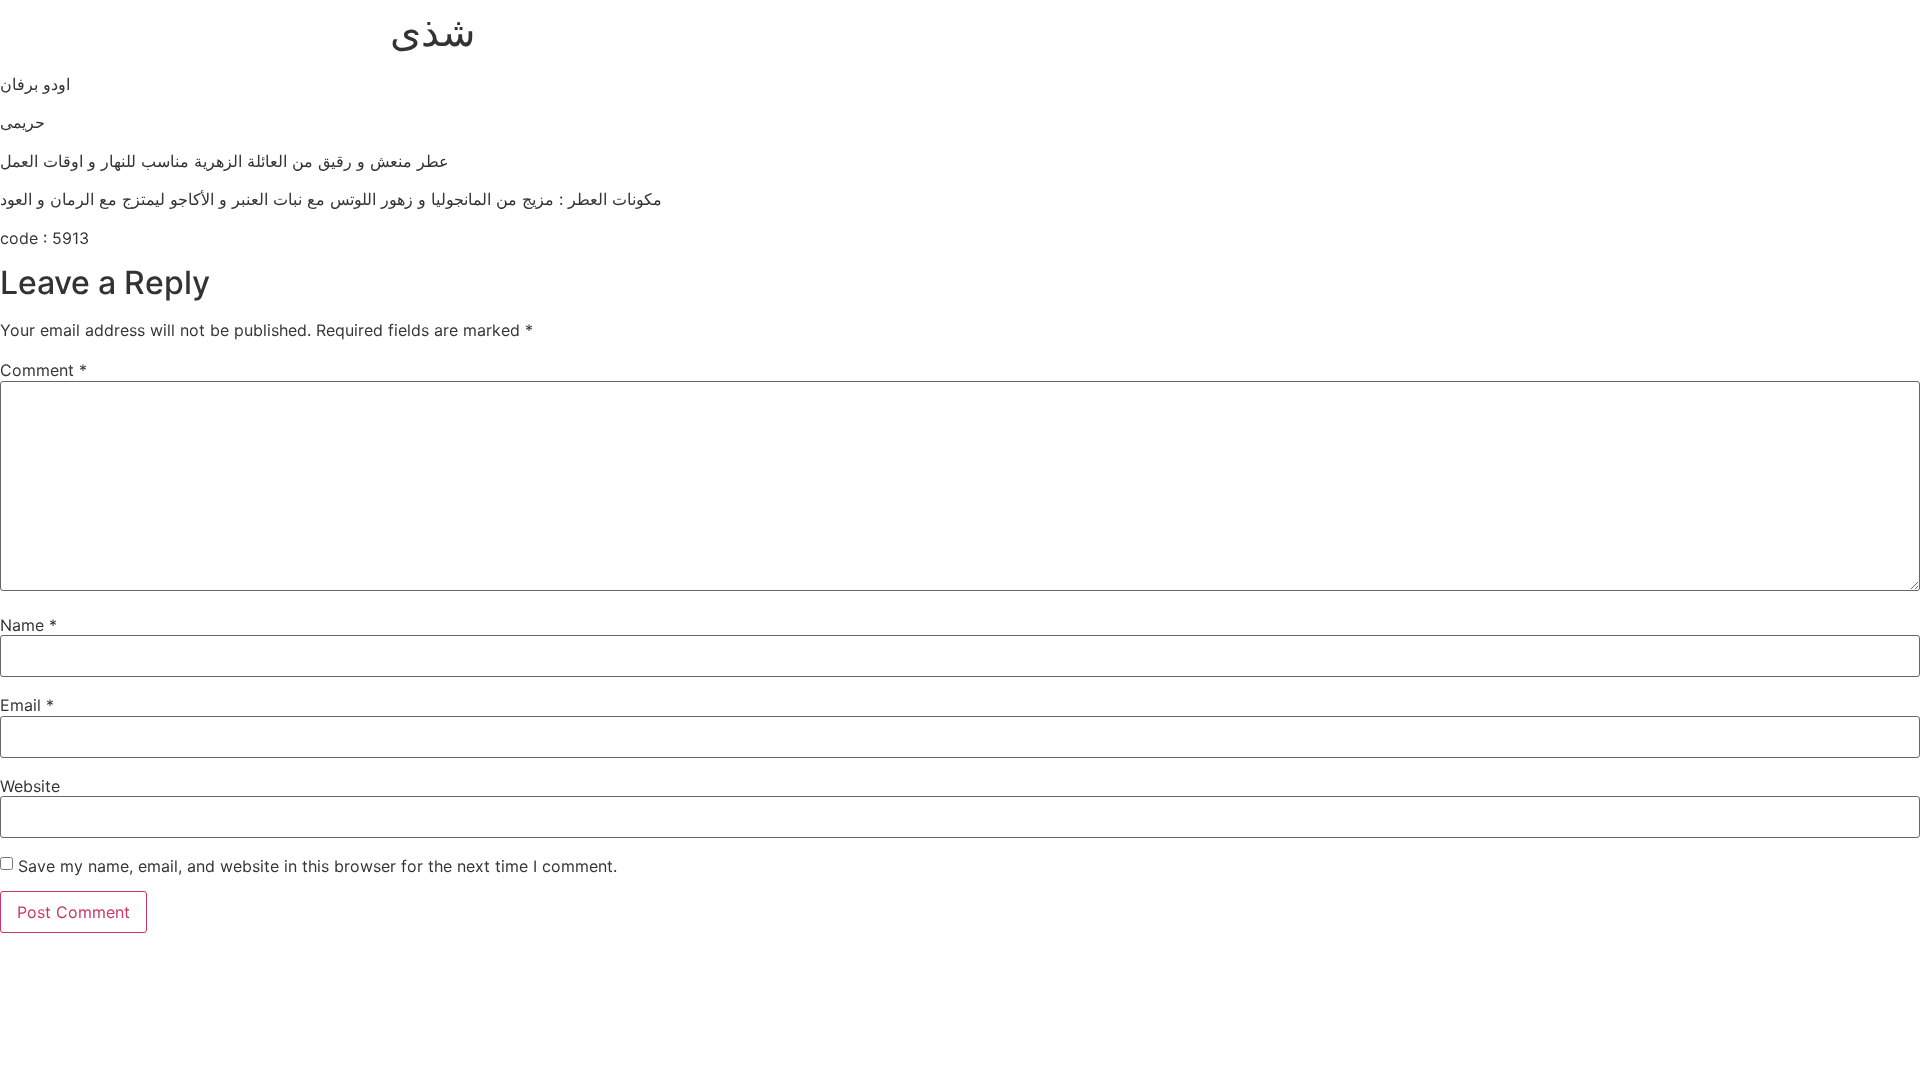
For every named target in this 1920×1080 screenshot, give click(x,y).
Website (30, 786)
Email (27, 705)
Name (28, 625)
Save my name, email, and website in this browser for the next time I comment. (317, 866)
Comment (43, 370)
